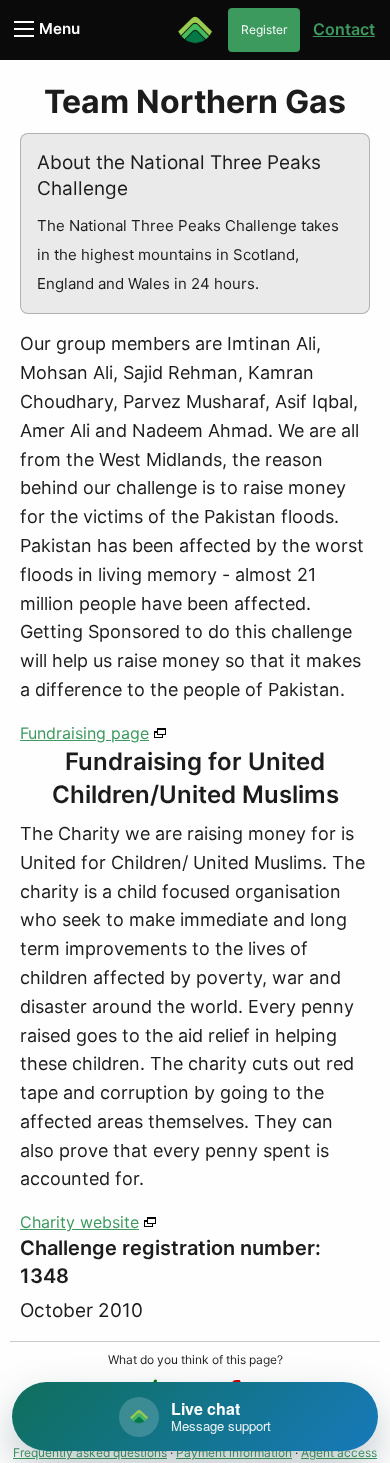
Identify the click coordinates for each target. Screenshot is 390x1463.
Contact (344, 29)
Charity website (79, 1222)
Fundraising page (84, 733)
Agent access (339, 1452)
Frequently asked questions (90, 1452)
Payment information (234, 1452)
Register (264, 29)
